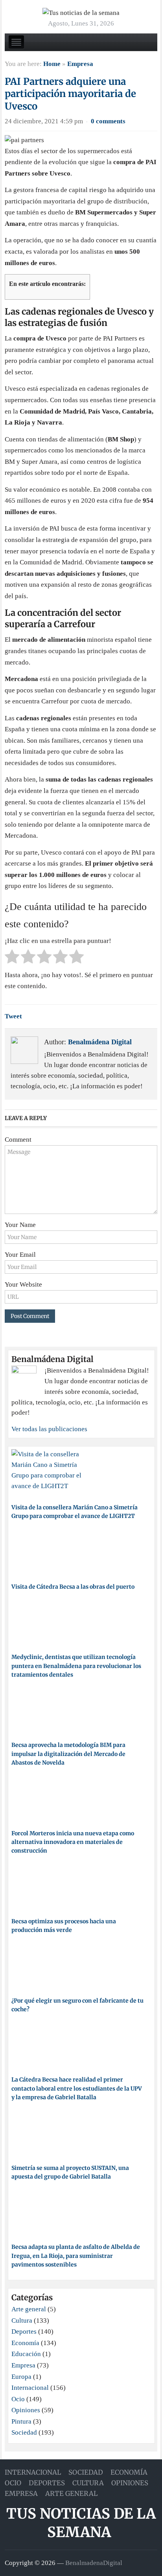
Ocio (18, 2399)
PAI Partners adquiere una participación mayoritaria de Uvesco (70, 94)
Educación (26, 2354)
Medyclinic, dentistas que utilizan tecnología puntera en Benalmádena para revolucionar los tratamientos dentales (76, 1666)
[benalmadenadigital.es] (81, 12)
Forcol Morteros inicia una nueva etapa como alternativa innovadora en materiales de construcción (73, 1842)
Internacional (30, 2388)
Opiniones (26, 2410)
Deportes (24, 2332)
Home (52, 64)
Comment (18, 1140)
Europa (21, 2377)
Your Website (23, 1284)
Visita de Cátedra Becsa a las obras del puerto (73, 1587)
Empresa (80, 64)
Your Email (20, 1255)
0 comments (108, 121)
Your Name (20, 1225)
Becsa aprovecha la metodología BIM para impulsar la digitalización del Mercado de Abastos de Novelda (68, 1754)
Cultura (22, 2321)
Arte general (29, 2309)
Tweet (13, 1016)
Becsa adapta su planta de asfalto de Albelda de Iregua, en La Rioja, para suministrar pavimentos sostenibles (76, 2256)
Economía (25, 2343)
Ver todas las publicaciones (49, 1429)
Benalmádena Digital (100, 1042)
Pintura (21, 2421)
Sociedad (24, 2432)
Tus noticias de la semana (81, 2523)
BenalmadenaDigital (94, 2563)
